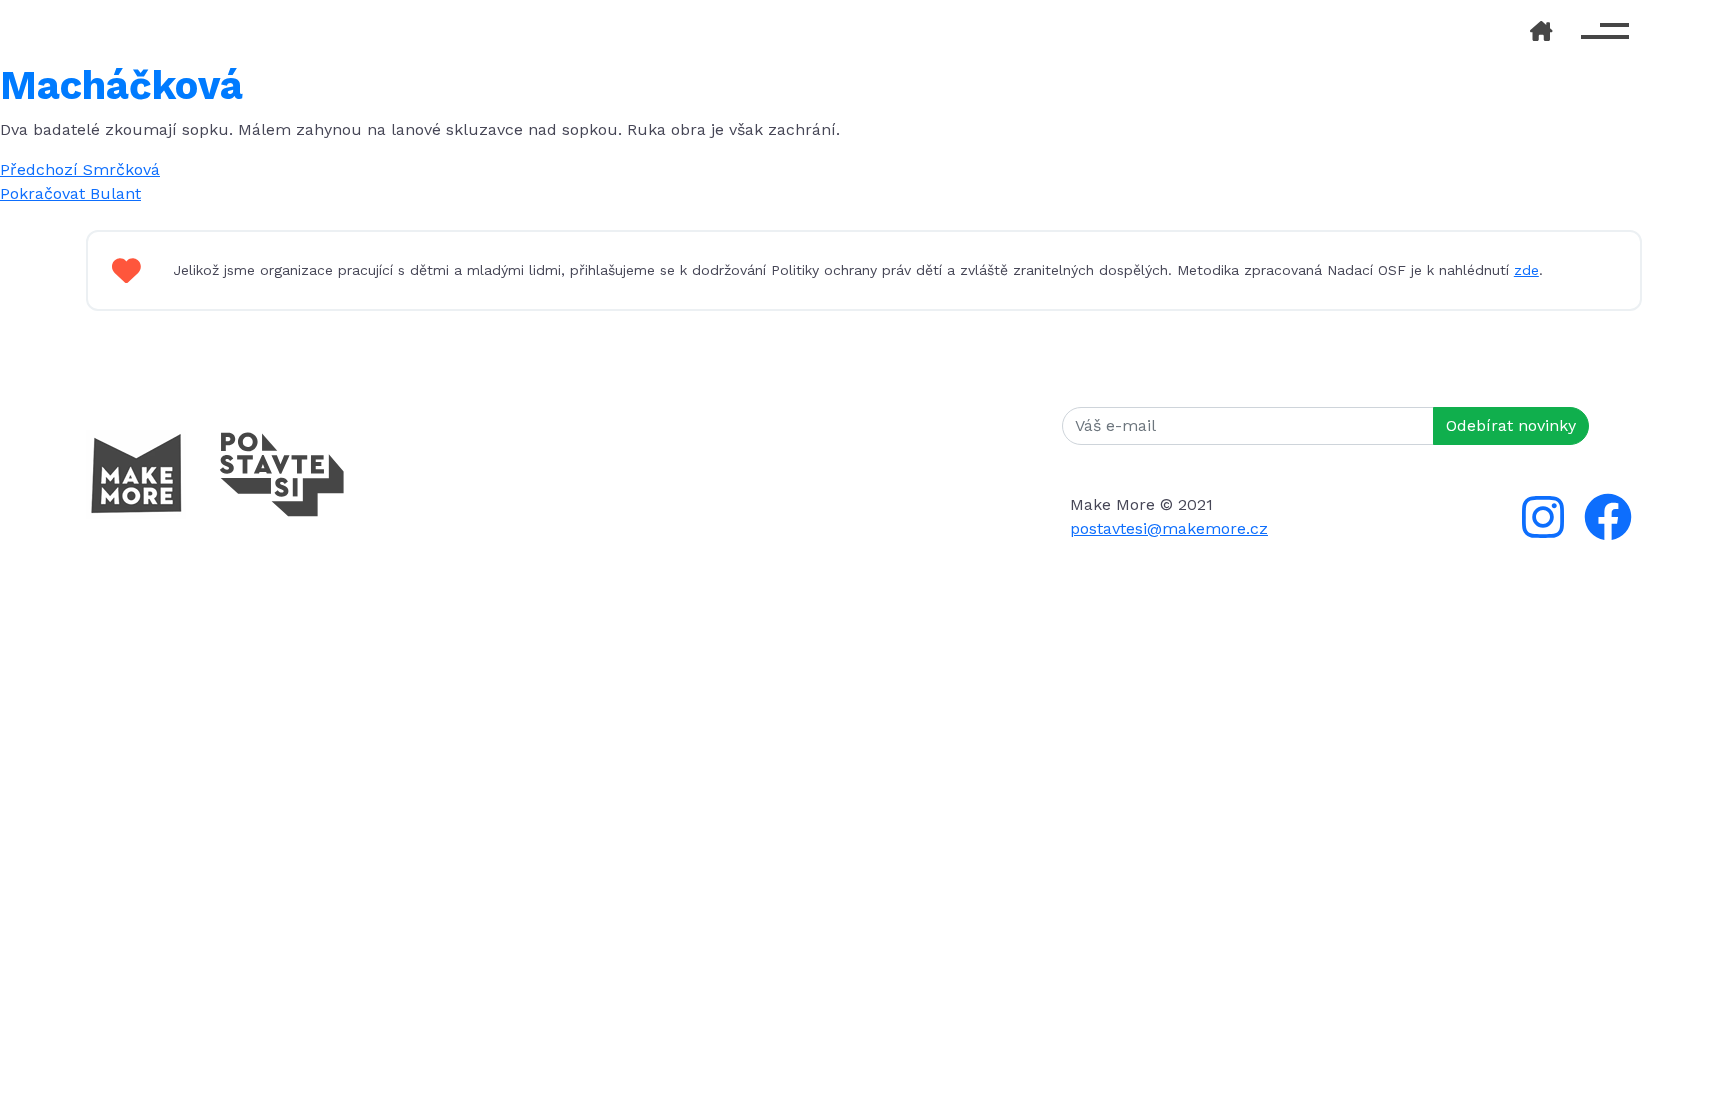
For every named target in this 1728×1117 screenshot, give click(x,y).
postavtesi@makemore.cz (1169, 528)
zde (1526, 270)
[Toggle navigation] (1605, 31)
